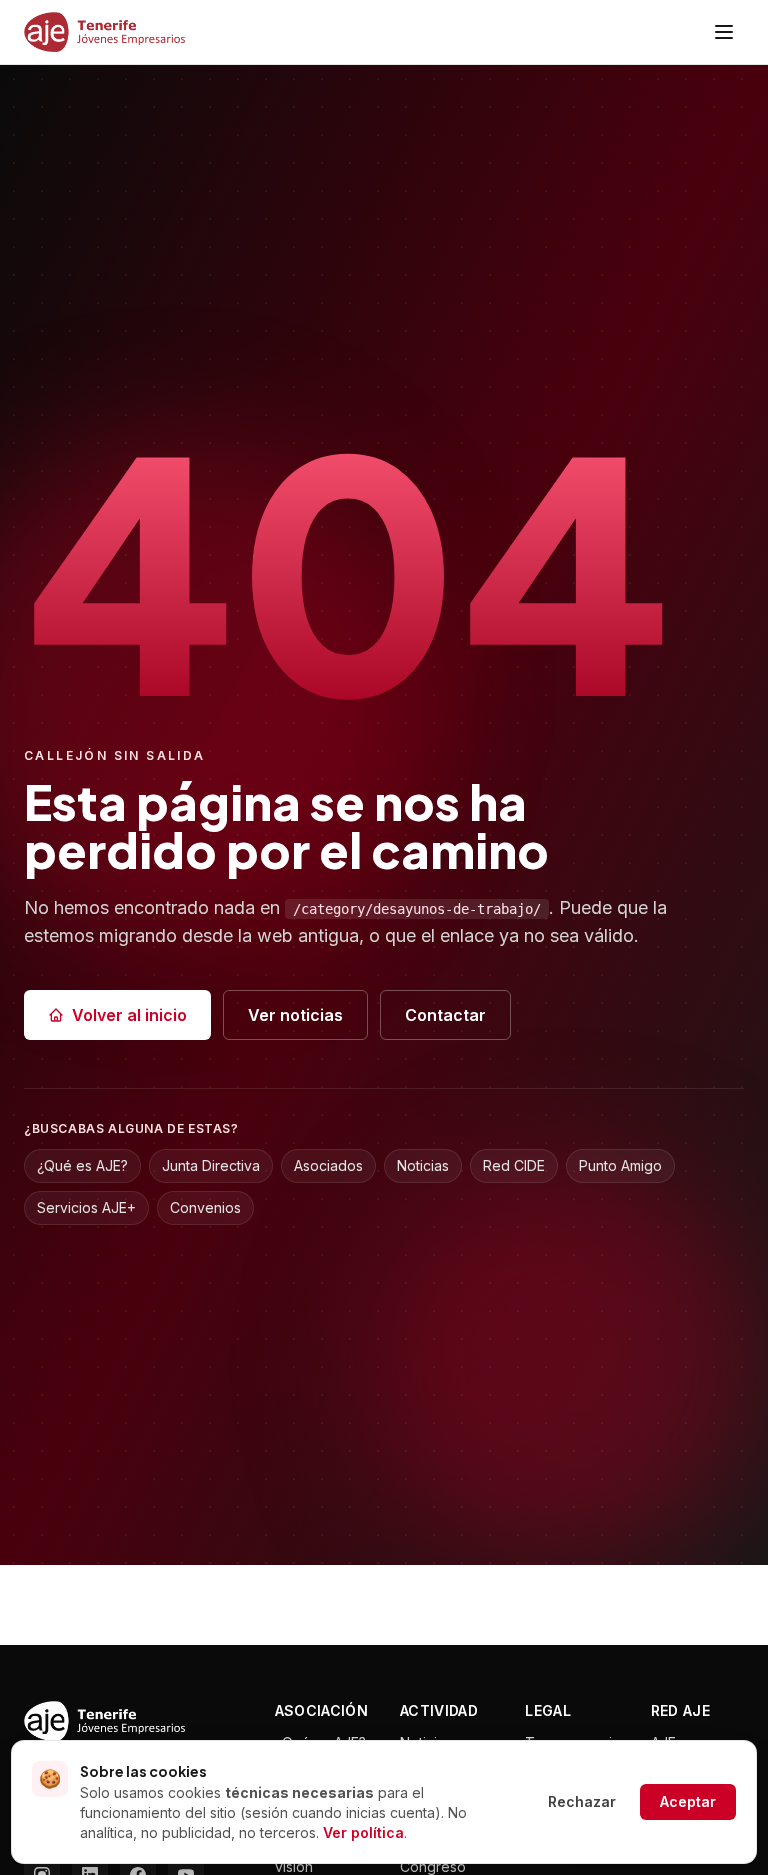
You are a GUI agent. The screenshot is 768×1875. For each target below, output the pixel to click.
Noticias (423, 1165)
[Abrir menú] (724, 32)
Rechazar (582, 1801)
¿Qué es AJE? (82, 1165)
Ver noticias (295, 1015)
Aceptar (688, 1801)
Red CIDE (514, 1165)
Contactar (445, 1015)
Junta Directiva (211, 1165)
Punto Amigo (620, 1165)
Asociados (328, 1165)
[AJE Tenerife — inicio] (104, 32)
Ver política (363, 1832)
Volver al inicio (129, 1015)
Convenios (205, 1207)
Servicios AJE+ (86, 1207)
